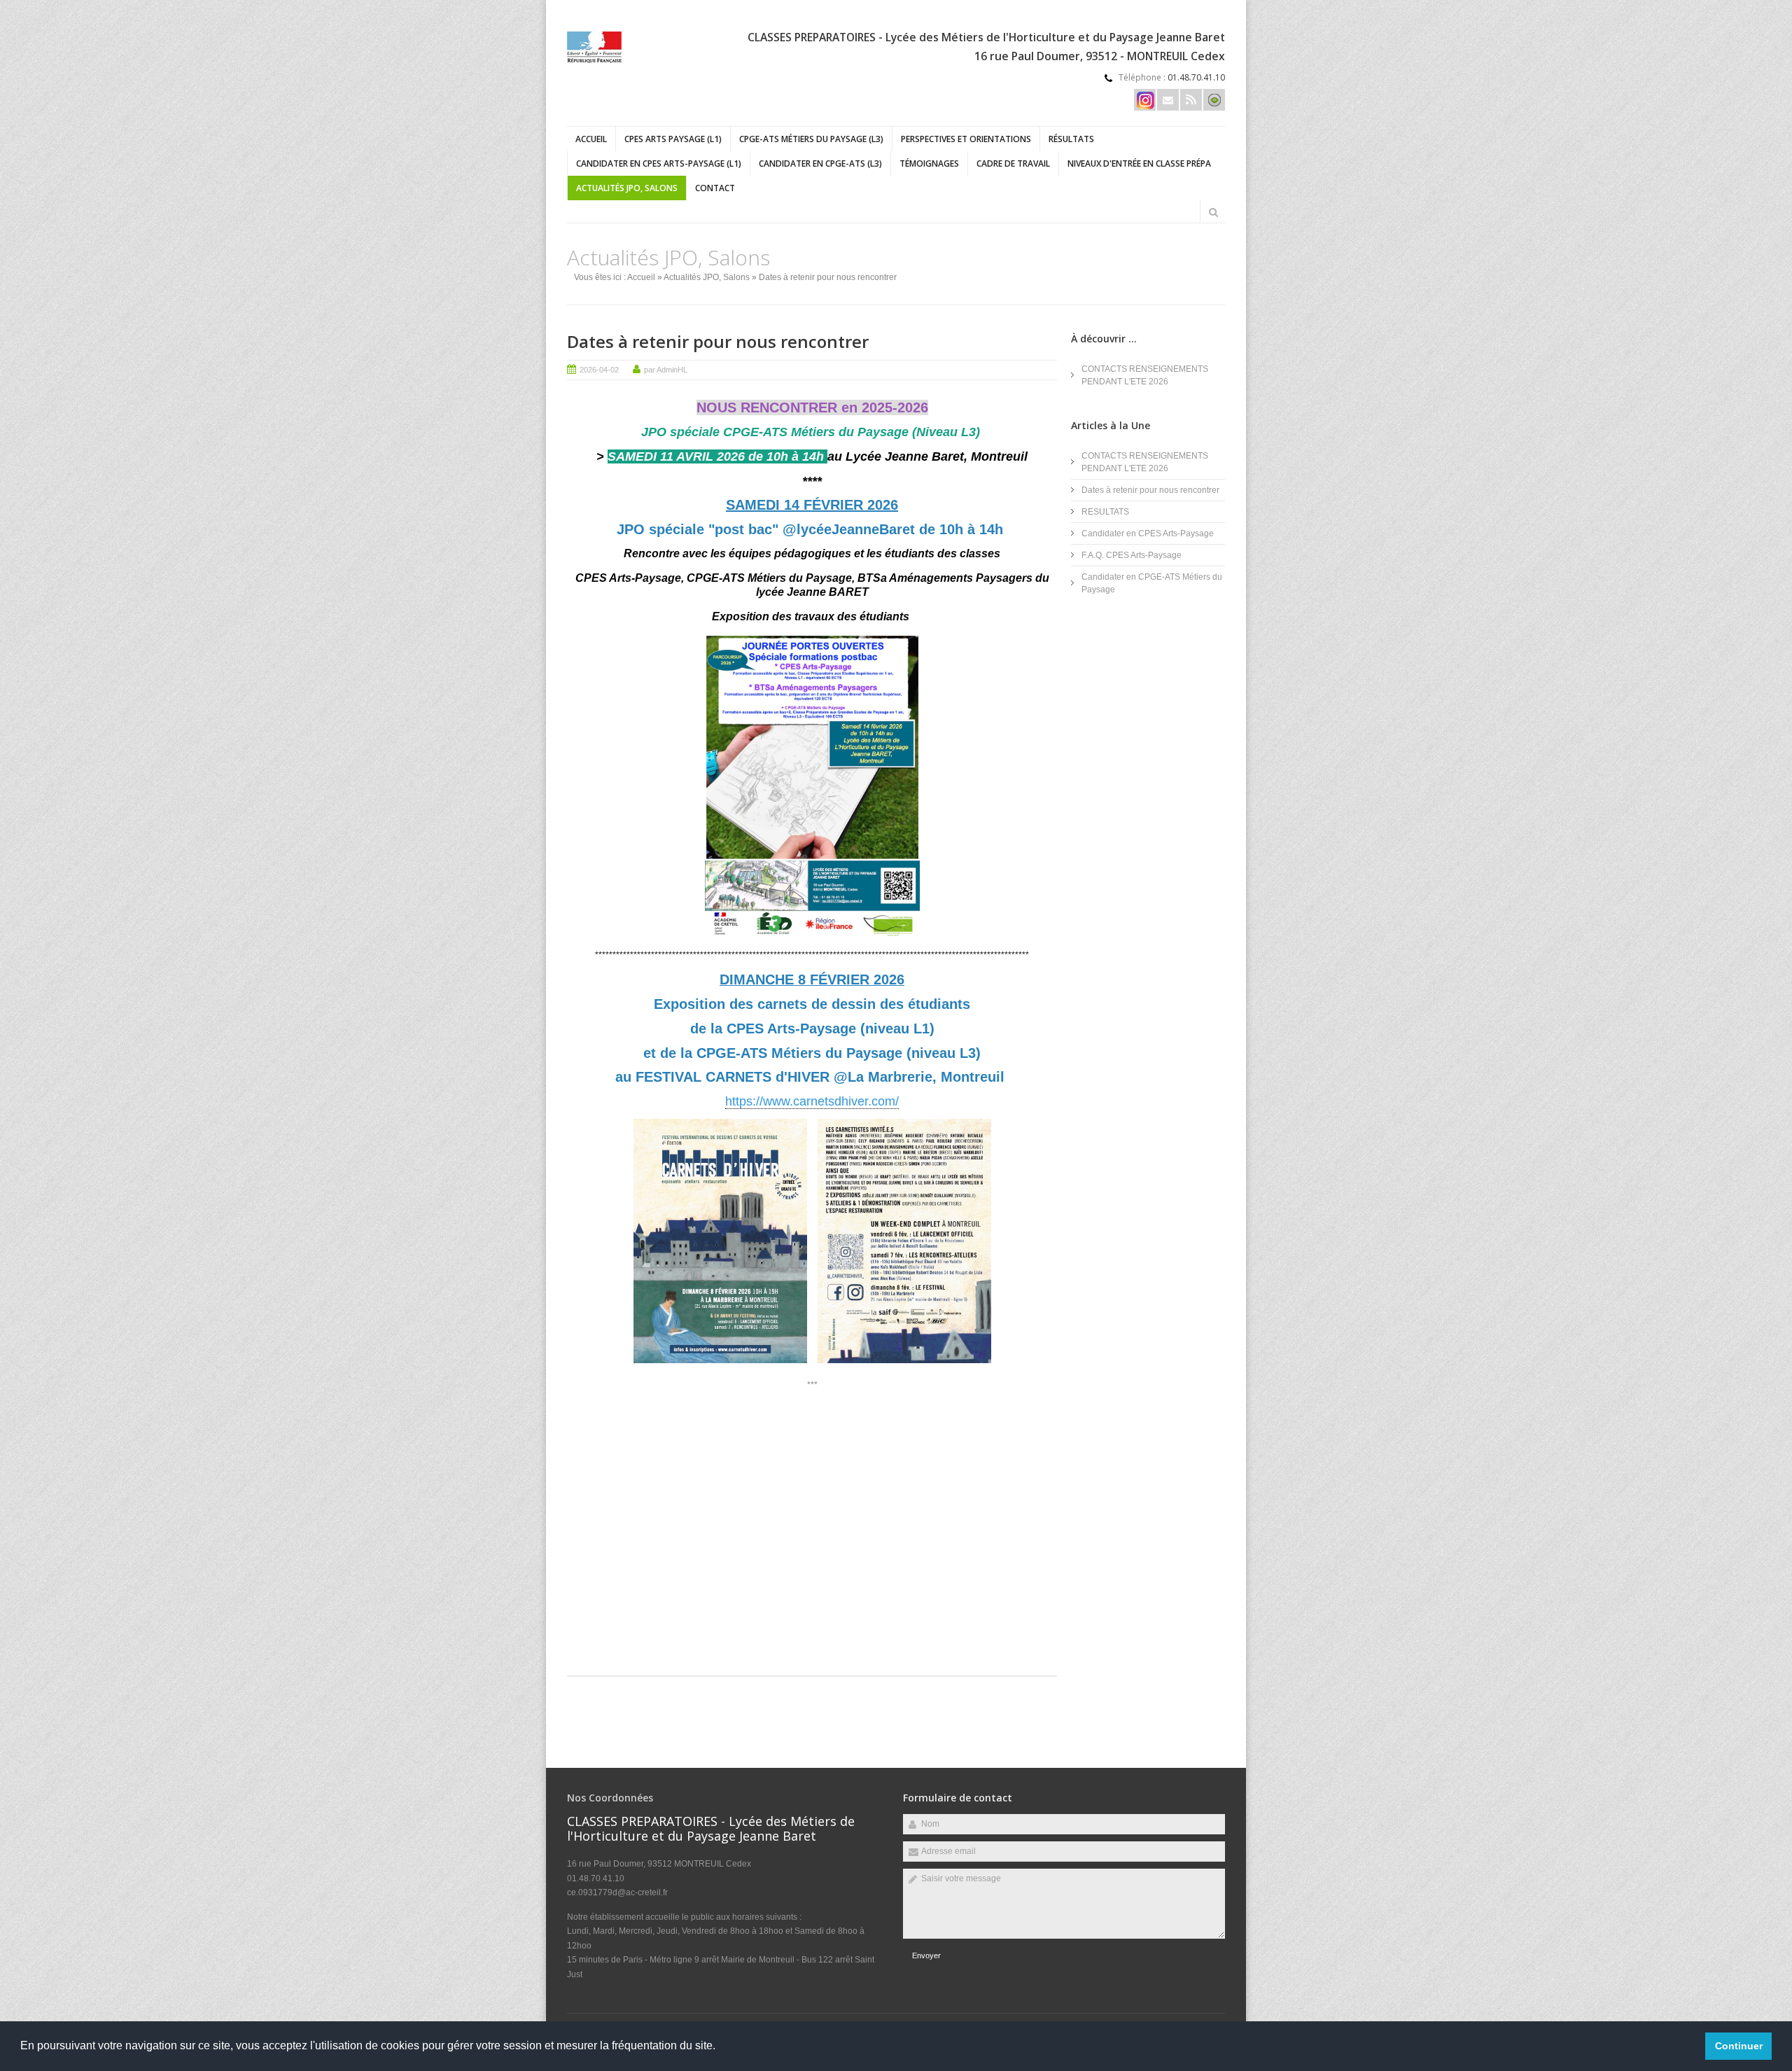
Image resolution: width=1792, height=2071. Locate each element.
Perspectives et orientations (966, 139)
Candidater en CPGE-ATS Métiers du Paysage (1152, 583)
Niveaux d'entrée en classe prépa (1139, 163)
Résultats (1071, 139)
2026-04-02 (599, 370)
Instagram (1145, 100)
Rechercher (1213, 212)
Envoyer (926, 1955)
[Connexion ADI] (1214, 100)
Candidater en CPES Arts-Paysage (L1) (659, 163)
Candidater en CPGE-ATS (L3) (820, 163)
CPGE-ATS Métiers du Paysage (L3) (811, 139)
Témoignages (929, 163)
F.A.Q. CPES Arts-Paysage (1132, 555)
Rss (1191, 100)
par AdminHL (666, 370)
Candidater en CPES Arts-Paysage (1148, 534)
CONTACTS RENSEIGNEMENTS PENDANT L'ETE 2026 (1145, 375)
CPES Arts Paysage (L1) (673, 139)
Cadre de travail (1013, 163)
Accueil (591, 139)
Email (1168, 100)
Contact (715, 188)
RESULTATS (1105, 512)
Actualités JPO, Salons (627, 188)
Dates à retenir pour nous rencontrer (718, 341)
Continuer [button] (1739, 2046)
